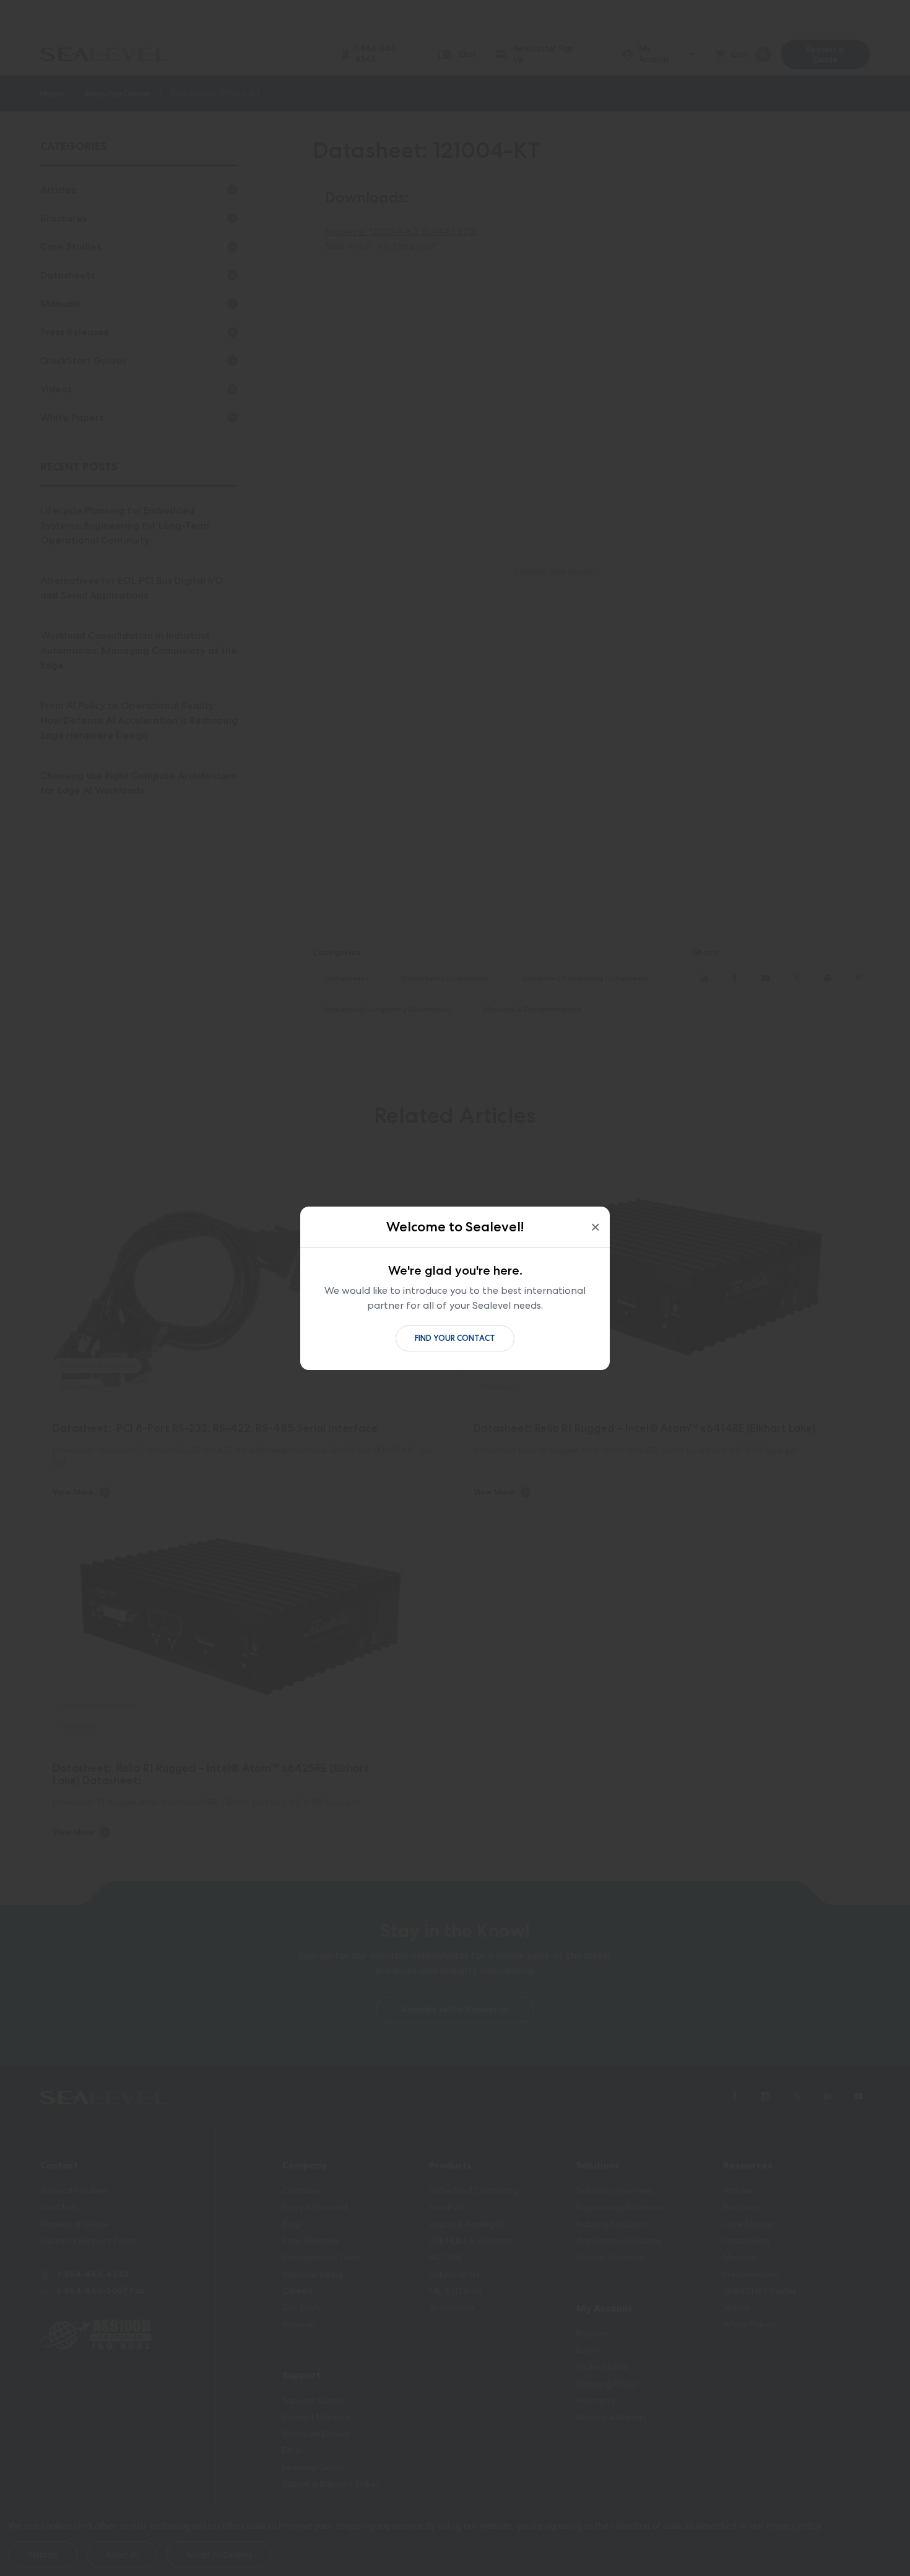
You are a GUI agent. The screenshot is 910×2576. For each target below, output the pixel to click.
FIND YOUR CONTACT (455, 1338)
